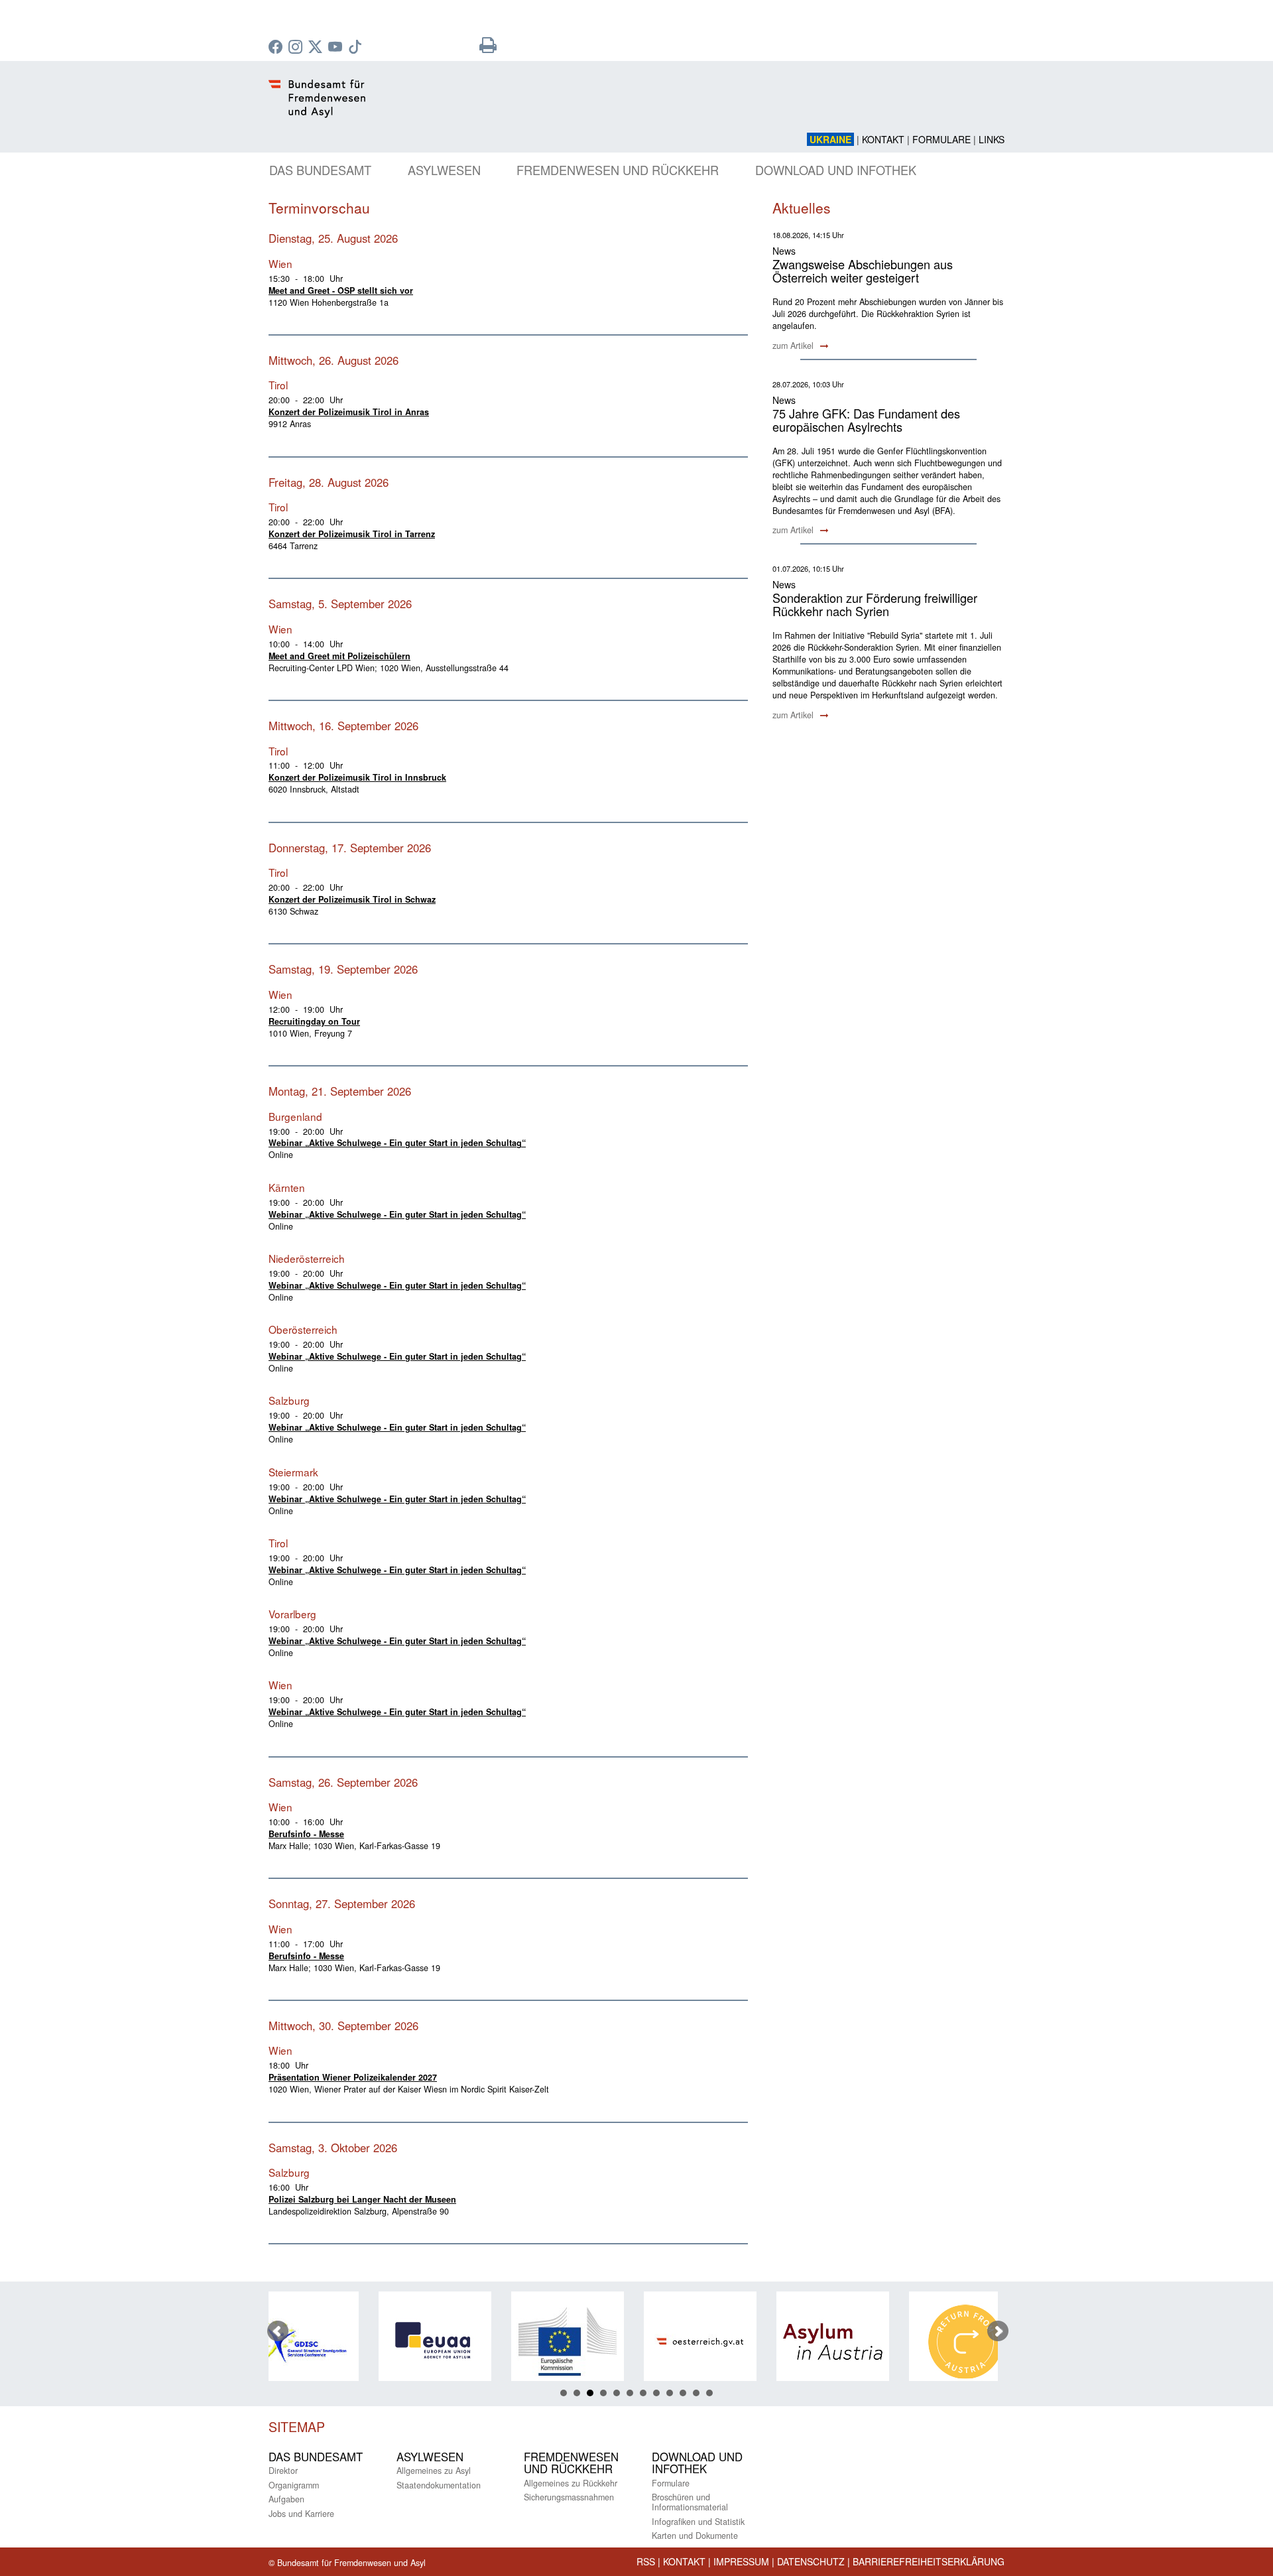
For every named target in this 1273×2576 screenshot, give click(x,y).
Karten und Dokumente (695, 2536)
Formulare (941, 139)
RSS (646, 2561)
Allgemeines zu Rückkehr (571, 2483)
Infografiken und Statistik (698, 2522)
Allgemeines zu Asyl (434, 2471)
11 (696, 2393)
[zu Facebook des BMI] (277, 48)
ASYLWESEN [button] (444, 170)
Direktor (283, 2471)
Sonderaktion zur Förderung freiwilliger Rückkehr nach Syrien (875, 604)
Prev (278, 2331)
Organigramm (294, 2485)
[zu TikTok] (357, 48)
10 (683, 2393)
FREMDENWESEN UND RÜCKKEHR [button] (618, 170)
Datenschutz (811, 2561)
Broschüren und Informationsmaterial (690, 2502)
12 (709, 2393)
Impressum (741, 2561)
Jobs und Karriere (301, 2514)
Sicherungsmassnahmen (569, 2497)
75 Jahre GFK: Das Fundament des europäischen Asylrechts (866, 420)
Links (992, 139)
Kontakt (883, 139)
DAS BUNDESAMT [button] (320, 170)
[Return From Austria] (867, 2342)
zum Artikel (794, 346)
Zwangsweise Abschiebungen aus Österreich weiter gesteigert (863, 271)
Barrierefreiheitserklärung (929, 2561)
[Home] (511, 106)
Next (998, 2331)
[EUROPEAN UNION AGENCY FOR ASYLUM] (336, 2342)
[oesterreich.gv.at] (601, 2342)
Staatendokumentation (439, 2485)
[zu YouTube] (337, 48)
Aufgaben (286, 2499)
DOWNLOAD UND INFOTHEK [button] (836, 170)
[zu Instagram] (297, 48)
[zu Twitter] (317, 48)
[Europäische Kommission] (469, 2342)
